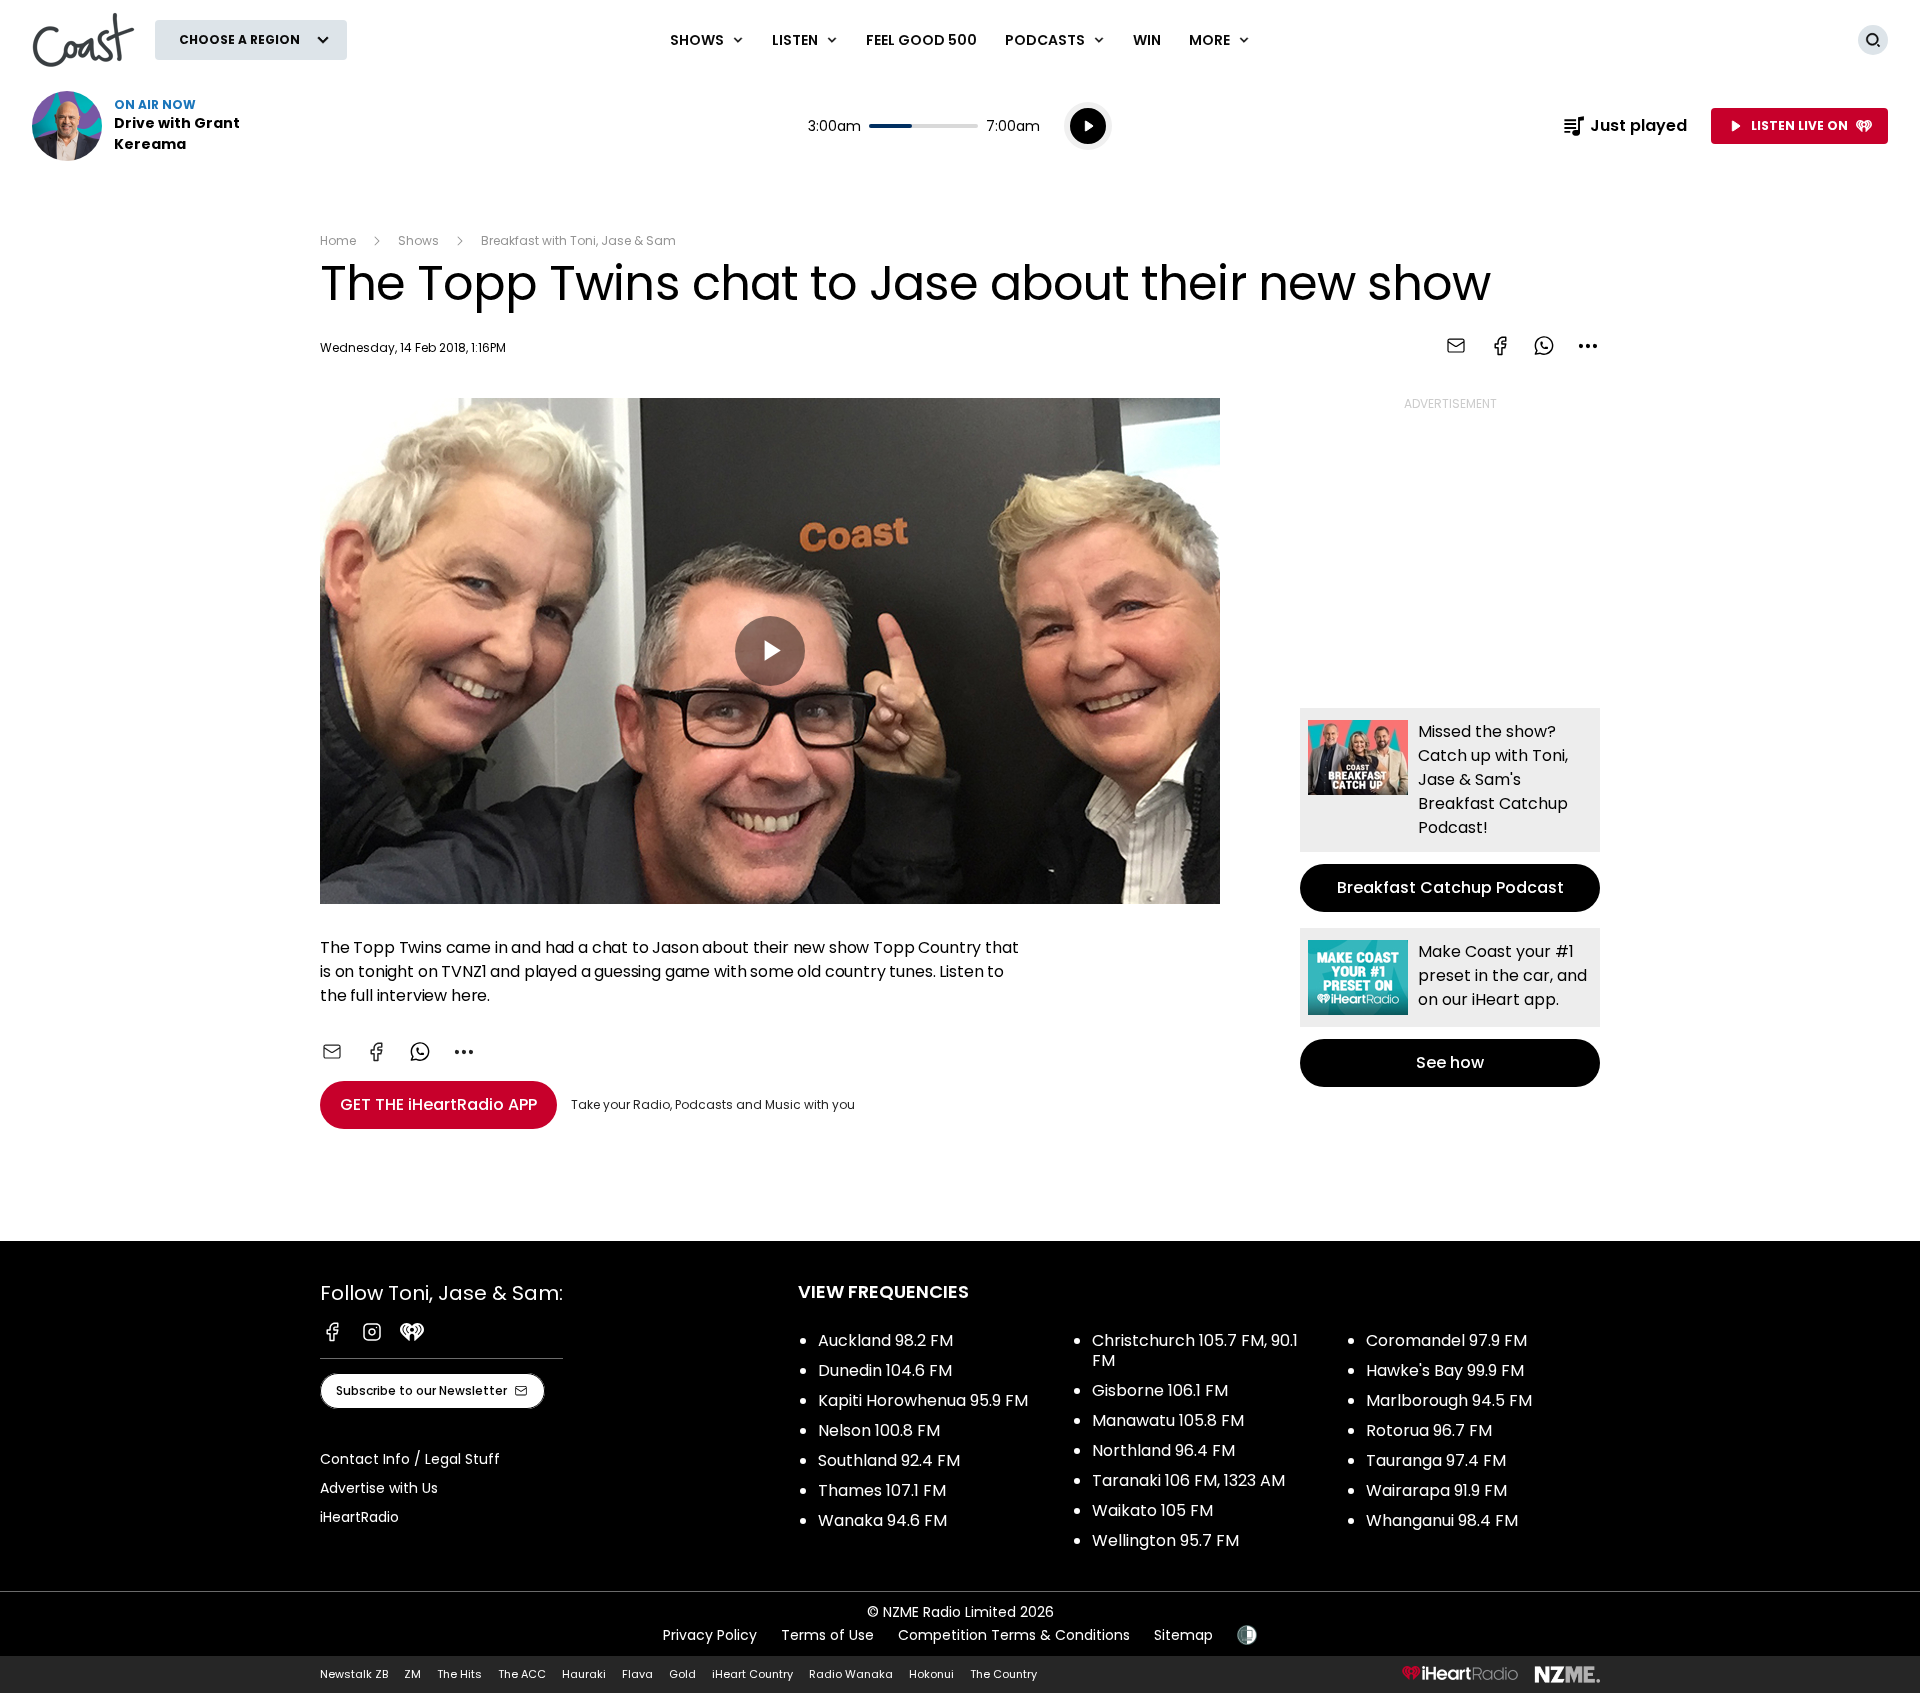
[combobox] (1588, 346)
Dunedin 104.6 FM (885, 1370)
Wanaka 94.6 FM (882, 1520)
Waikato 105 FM (1152, 1510)
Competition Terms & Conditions (1014, 1635)
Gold (682, 1674)
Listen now (160, 126)
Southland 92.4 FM (889, 1460)
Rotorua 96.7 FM (1429, 1430)
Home (338, 240)
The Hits (459, 1674)
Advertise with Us (379, 1488)
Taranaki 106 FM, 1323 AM (1188, 1480)
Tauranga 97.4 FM (1436, 1460)
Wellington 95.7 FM (1165, 1540)
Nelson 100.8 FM (879, 1430)
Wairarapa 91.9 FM (1436, 1490)
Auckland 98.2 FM (885, 1340)
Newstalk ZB (354, 1674)
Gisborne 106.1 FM (1160, 1390)
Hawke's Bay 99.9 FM (1445, 1370)
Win (1147, 40)
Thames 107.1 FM (882, 1490)
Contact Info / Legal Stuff (410, 1459)
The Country (1003, 1674)
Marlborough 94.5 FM (1449, 1400)
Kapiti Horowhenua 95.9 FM (923, 1400)
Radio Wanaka (851, 1674)
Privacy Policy (710, 1635)
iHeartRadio (359, 1517)
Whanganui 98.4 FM (1442, 1520)
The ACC (522, 1674)
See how (1450, 1007)
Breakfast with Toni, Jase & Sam (578, 240)
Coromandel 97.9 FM (1446, 1340)
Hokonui (931, 1674)
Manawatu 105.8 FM (1168, 1420)
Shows (418, 240)
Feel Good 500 (921, 40)
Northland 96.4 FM (1163, 1450)
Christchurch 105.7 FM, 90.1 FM (1195, 1350)
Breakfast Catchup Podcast (1450, 810)
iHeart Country (752, 1674)
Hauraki (584, 1674)
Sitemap (1183, 1635)
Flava (637, 1674)
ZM (412, 1674)
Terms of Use (827, 1635)
